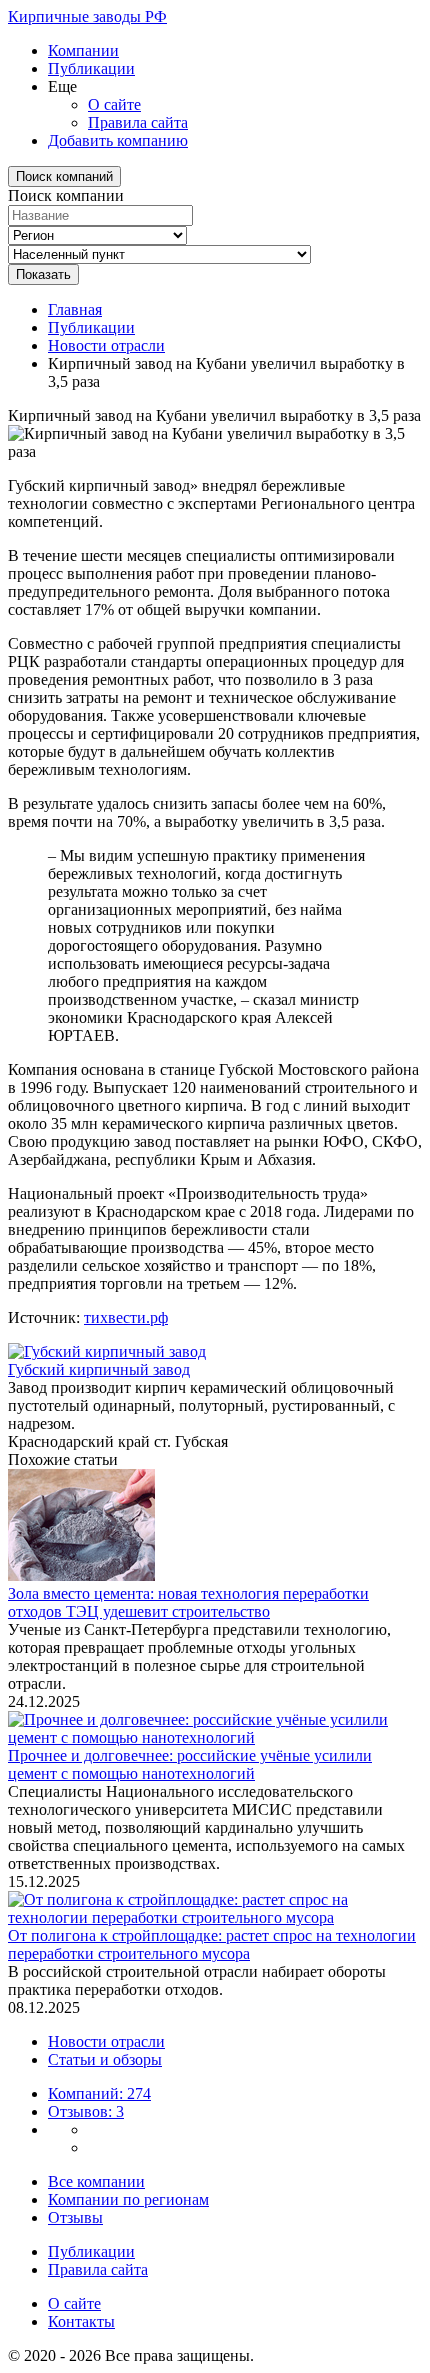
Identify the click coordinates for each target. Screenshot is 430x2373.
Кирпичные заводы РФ (87, 16)
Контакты (81, 2321)
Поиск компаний (64, 176)
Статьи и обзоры (105, 2059)
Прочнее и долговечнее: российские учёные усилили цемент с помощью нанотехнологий (190, 1764)
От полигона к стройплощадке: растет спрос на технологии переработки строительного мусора (212, 1944)
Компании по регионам (128, 2199)
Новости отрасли (106, 345)
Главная (75, 309)
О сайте (114, 104)
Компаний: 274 (99, 2093)
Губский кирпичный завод (99, 1369)
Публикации (91, 68)
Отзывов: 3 (86, 2111)
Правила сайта (138, 122)
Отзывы (75, 2217)
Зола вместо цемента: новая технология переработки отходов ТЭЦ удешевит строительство (188, 1602)
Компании (83, 50)
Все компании (96, 2181)
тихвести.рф (126, 1317)
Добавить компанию (118, 140)
